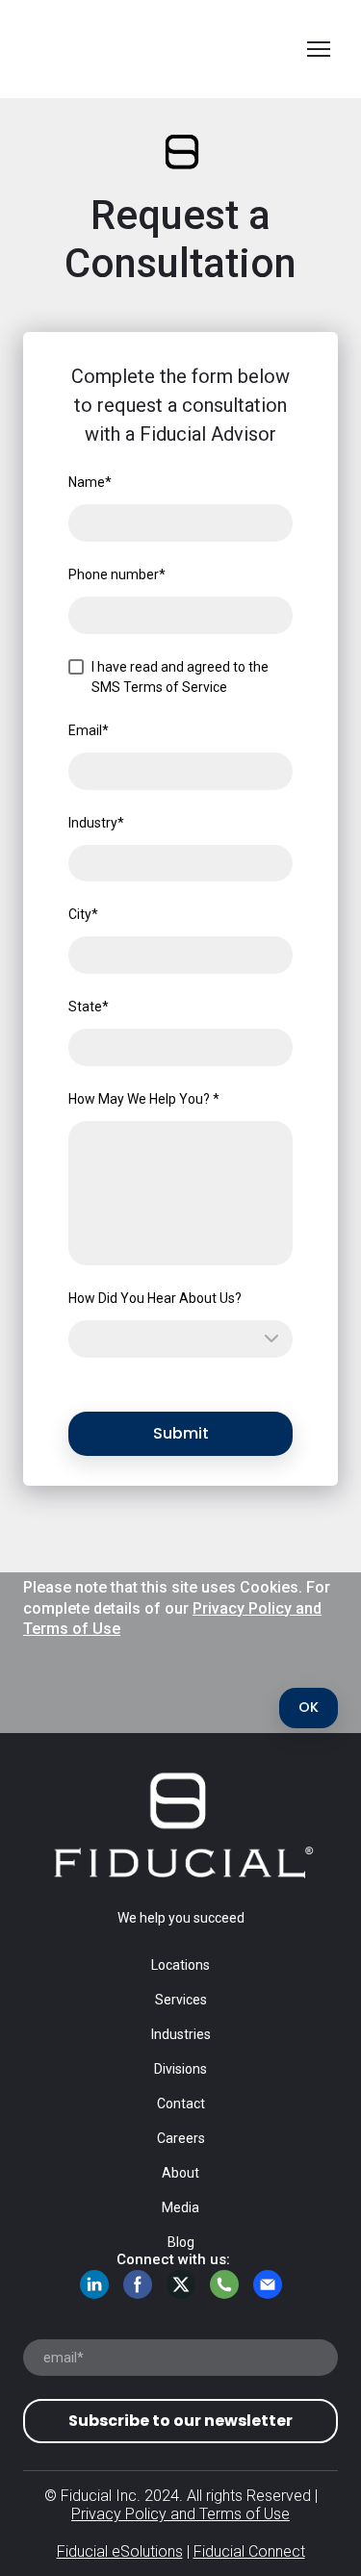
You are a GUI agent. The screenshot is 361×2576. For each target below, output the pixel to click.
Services (181, 2000)
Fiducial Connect (249, 2551)
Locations (180, 1965)
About (180, 2173)
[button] (309, 1708)
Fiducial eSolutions (120, 2551)
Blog (181, 2242)
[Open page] (180, 1825)
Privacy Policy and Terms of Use (180, 2514)
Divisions (180, 2069)
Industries (181, 2034)
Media (180, 2207)
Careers (181, 2138)
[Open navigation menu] (319, 49)
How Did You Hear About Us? (155, 1298)
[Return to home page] (161, 49)
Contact (181, 2104)
